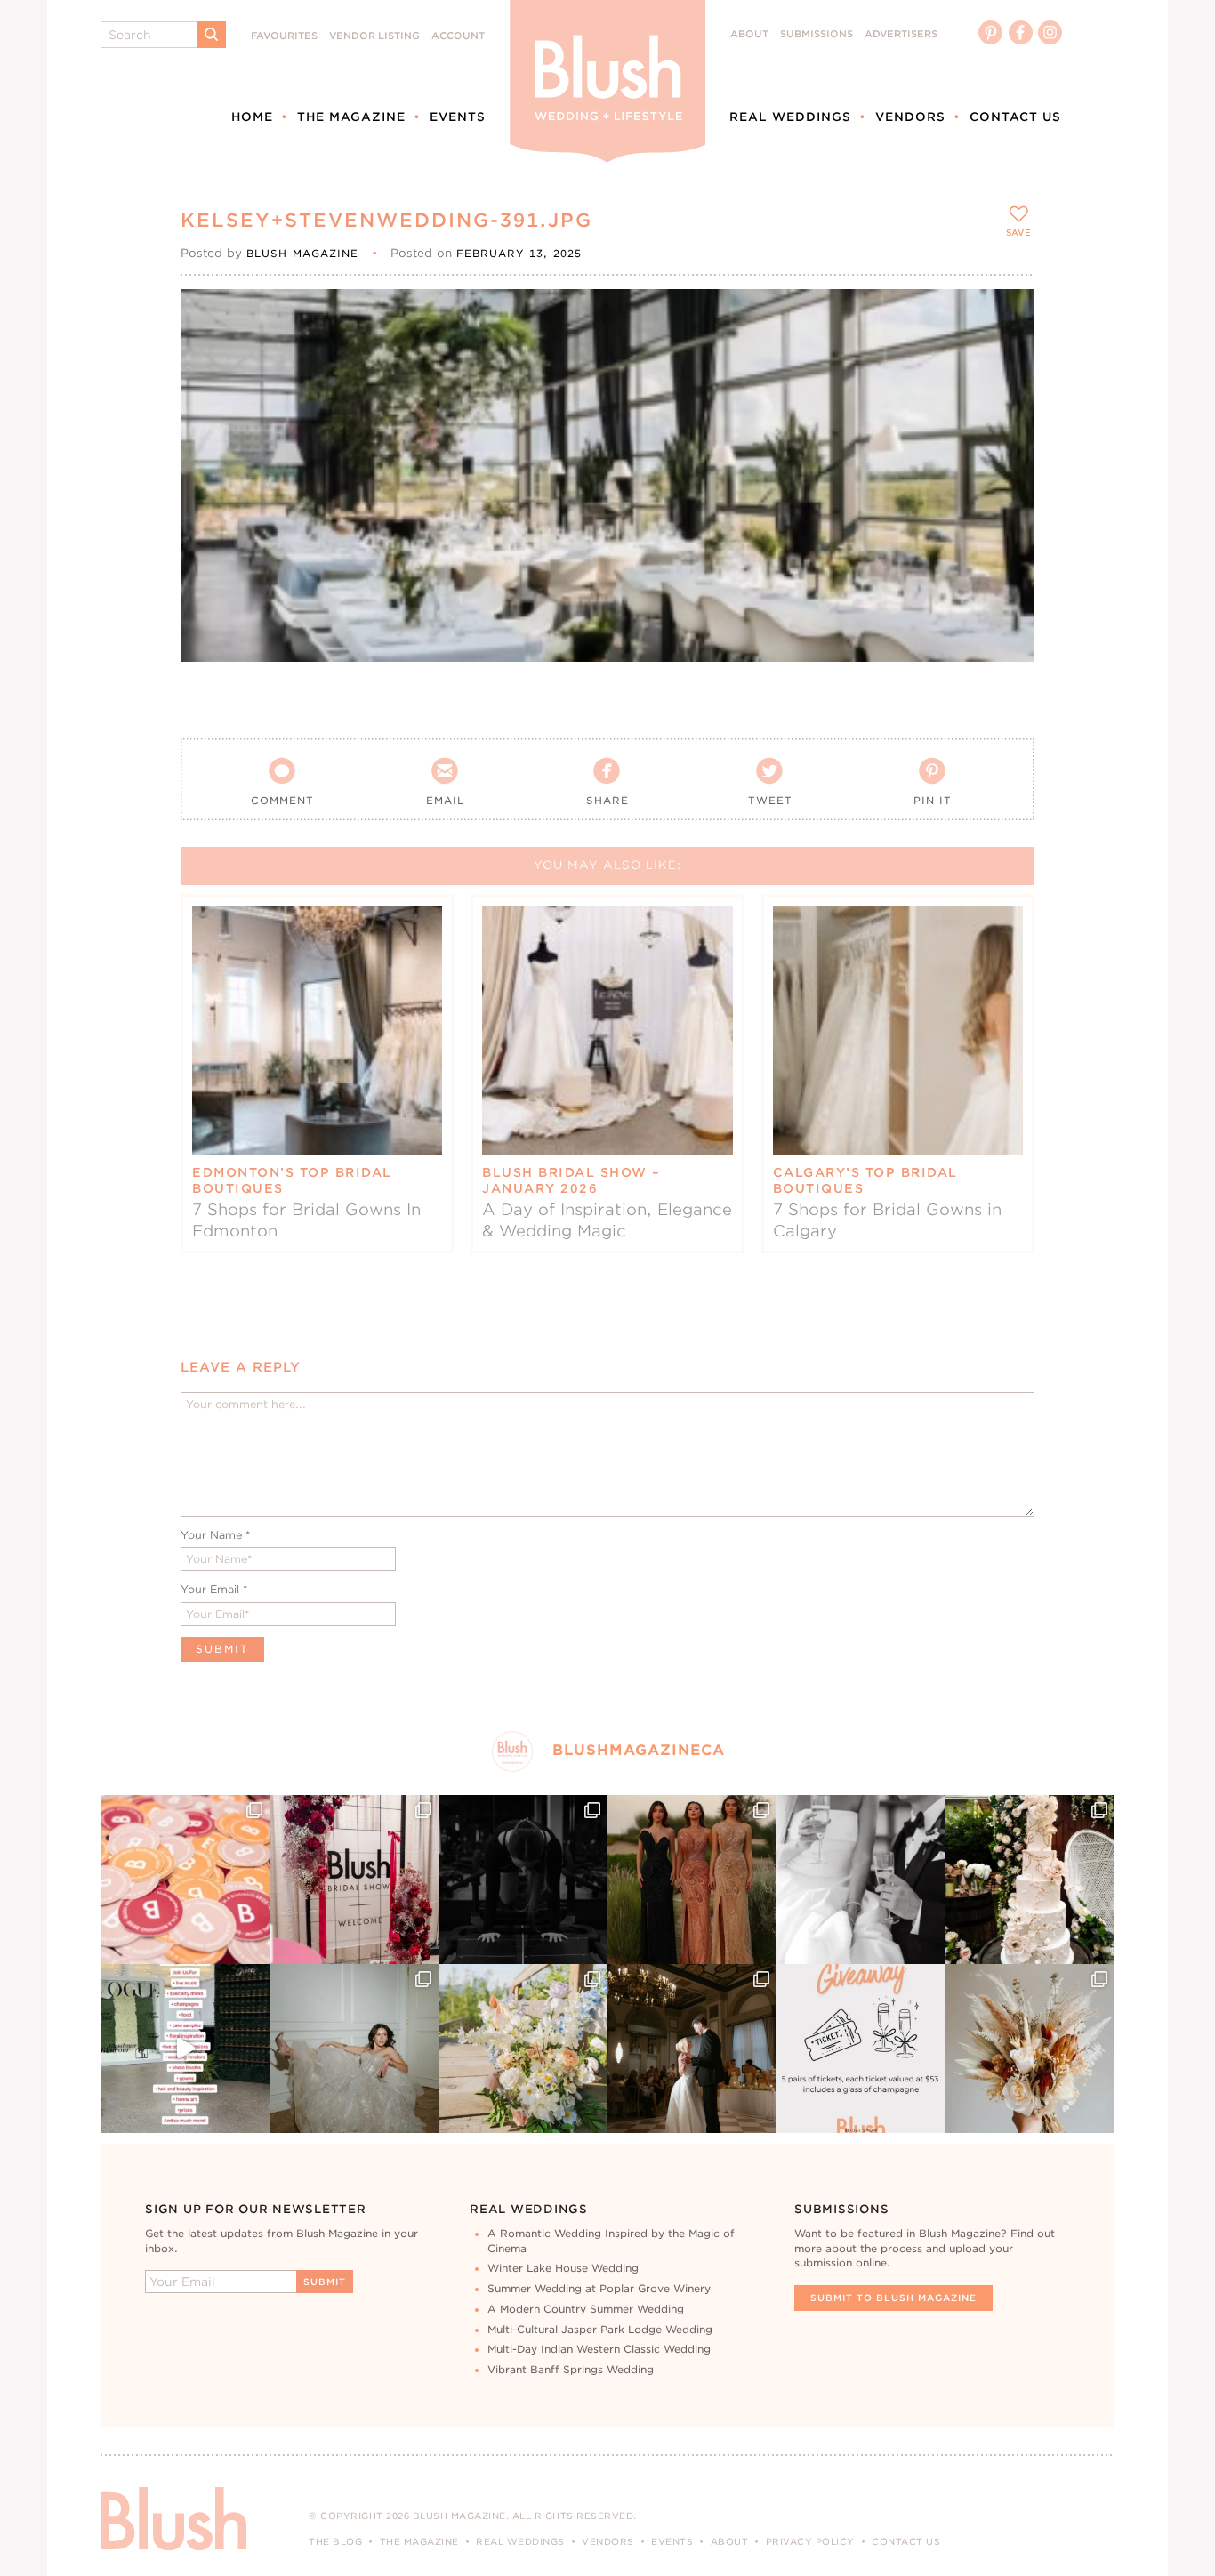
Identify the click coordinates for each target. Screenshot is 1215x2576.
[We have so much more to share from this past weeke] (185, 1880)
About (749, 34)
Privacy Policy (810, 2541)
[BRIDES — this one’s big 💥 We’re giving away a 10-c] (523, 1880)
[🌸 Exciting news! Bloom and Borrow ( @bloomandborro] (523, 2049)
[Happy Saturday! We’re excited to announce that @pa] (1030, 2049)
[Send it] (1006, 398)
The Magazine (351, 117)
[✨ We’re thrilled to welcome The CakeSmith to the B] (1030, 1880)
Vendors (910, 117)
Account (458, 36)
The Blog (335, 2541)
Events (458, 117)
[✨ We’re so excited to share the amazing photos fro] (354, 1880)
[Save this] (1006, 318)
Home (252, 117)
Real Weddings (790, 117)
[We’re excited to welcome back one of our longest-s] (692, 2049)
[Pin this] (1006, 358)
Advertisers (901, 34)
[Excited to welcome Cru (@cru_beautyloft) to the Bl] (354, 2049)
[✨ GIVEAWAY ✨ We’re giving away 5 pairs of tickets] (861, 2049)
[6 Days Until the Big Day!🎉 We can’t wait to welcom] (185, 2049)
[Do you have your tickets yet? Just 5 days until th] (861, 1880)
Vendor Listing (374, 36)
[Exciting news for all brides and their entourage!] (692, 1880)
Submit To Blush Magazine (893, 2298)
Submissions (817, 34)
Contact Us (1015, 117)
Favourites (284, 36)
